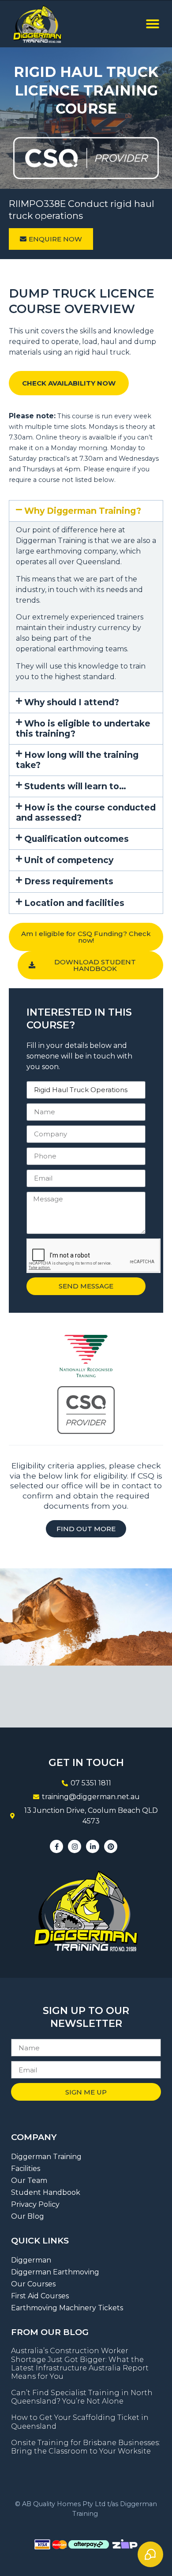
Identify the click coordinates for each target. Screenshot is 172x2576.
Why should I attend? (72, 702)
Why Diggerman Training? (83, 511)
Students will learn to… (75, 786)
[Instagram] (75, 1846)
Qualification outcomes (77, 839)
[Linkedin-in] (93, 1846)
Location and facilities (74, 903)
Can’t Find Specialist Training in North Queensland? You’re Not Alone (82, 2397)
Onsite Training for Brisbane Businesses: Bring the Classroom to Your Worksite (86, 2447)
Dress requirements (69, 881)
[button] (153, 24)
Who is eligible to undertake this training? (83, 728)
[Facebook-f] (56, 1846)
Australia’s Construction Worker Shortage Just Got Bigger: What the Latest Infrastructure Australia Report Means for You (80, 2364)
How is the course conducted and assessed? (86, 812)
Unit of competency (69, 860)
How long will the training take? (77, 760)
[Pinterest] (111, 1846)
